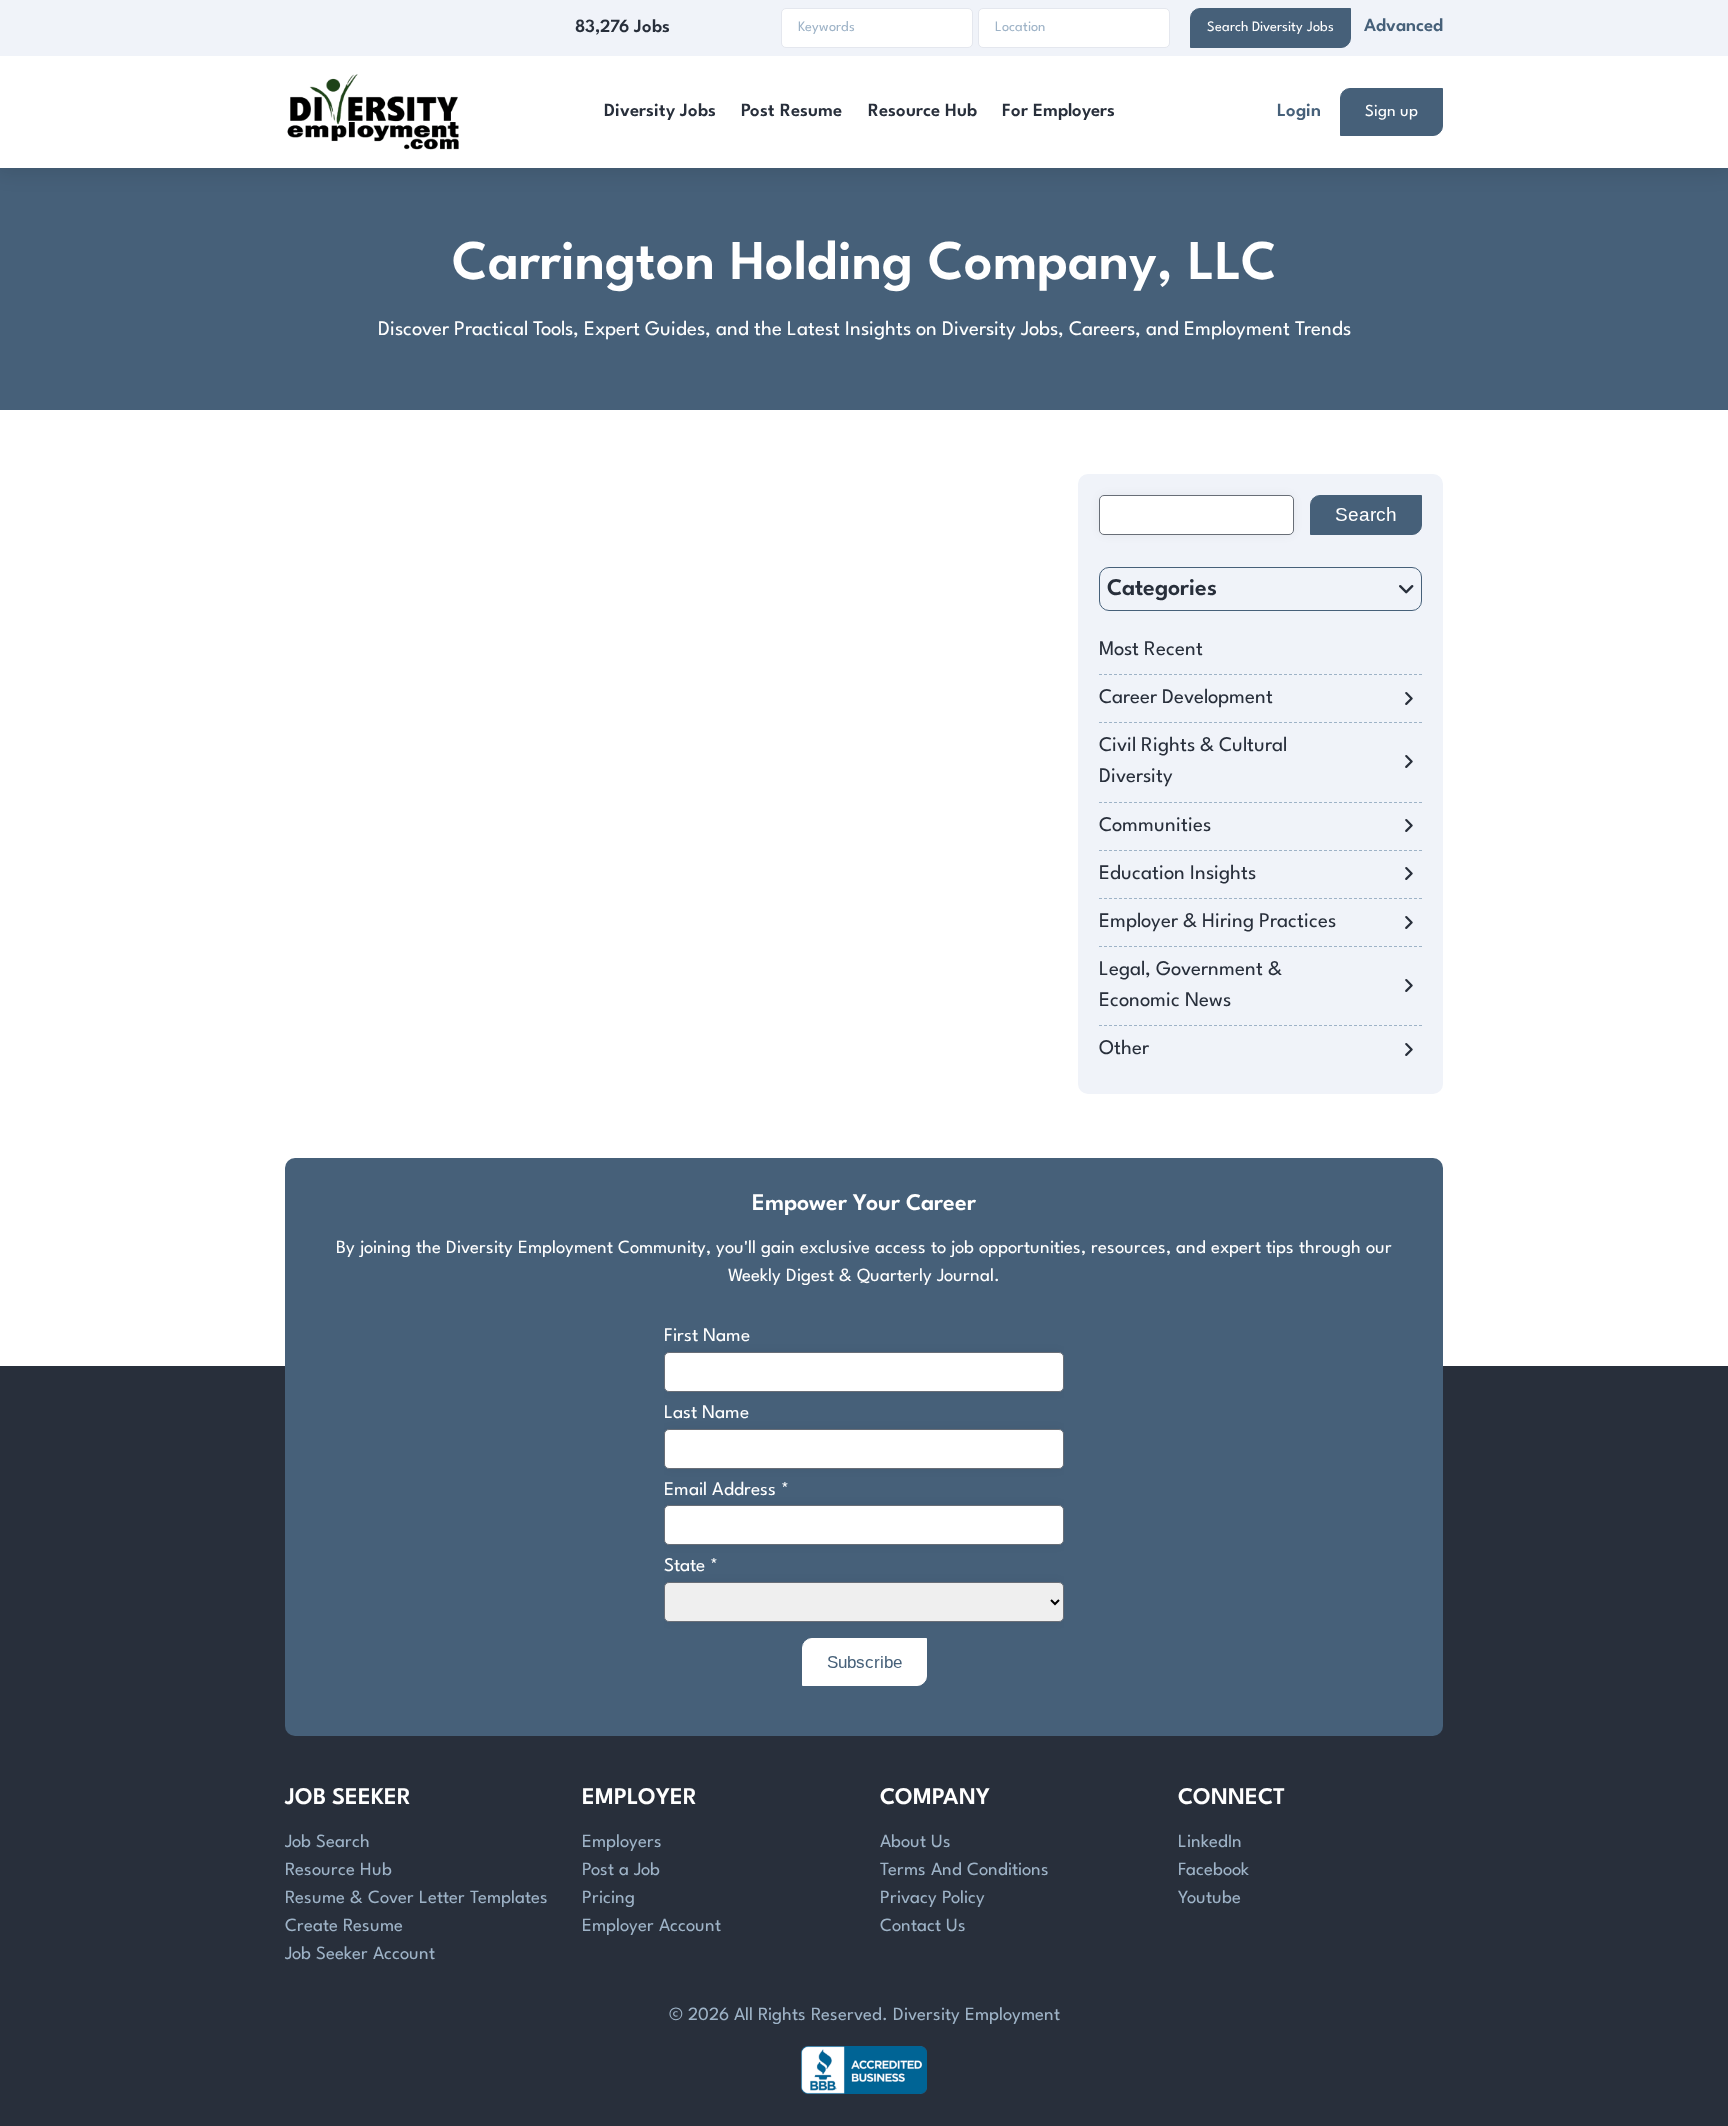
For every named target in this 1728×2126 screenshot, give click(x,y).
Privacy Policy (932, 1898)
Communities (1155, 826)
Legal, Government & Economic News (1190, 985)
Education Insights (1177, 874)
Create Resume (344, 1926)
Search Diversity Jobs (1270, 27)
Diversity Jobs (660, 111)
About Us (915, 1842)
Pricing (608, 1898)
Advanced (1403, 26)
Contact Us (923, 1926)
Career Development (1186, 698)
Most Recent (1151, 650)
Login (1299, 111)
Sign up (1391, 112)
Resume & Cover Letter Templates (416, 1898)
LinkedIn (1210, 1842)
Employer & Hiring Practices (1217, 922)
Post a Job (621, 1870)
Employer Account (651, 1926)
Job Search (327, 1842)
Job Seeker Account (360, 1954)
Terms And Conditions (964, 1870)
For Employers (1058, 111)
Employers (622, 1842)
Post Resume (791, 111)
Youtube (1209, 1898)
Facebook (1213, 1870)
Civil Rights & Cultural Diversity (1193, 761)
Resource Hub (922, 111)
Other (1124, 1049)
